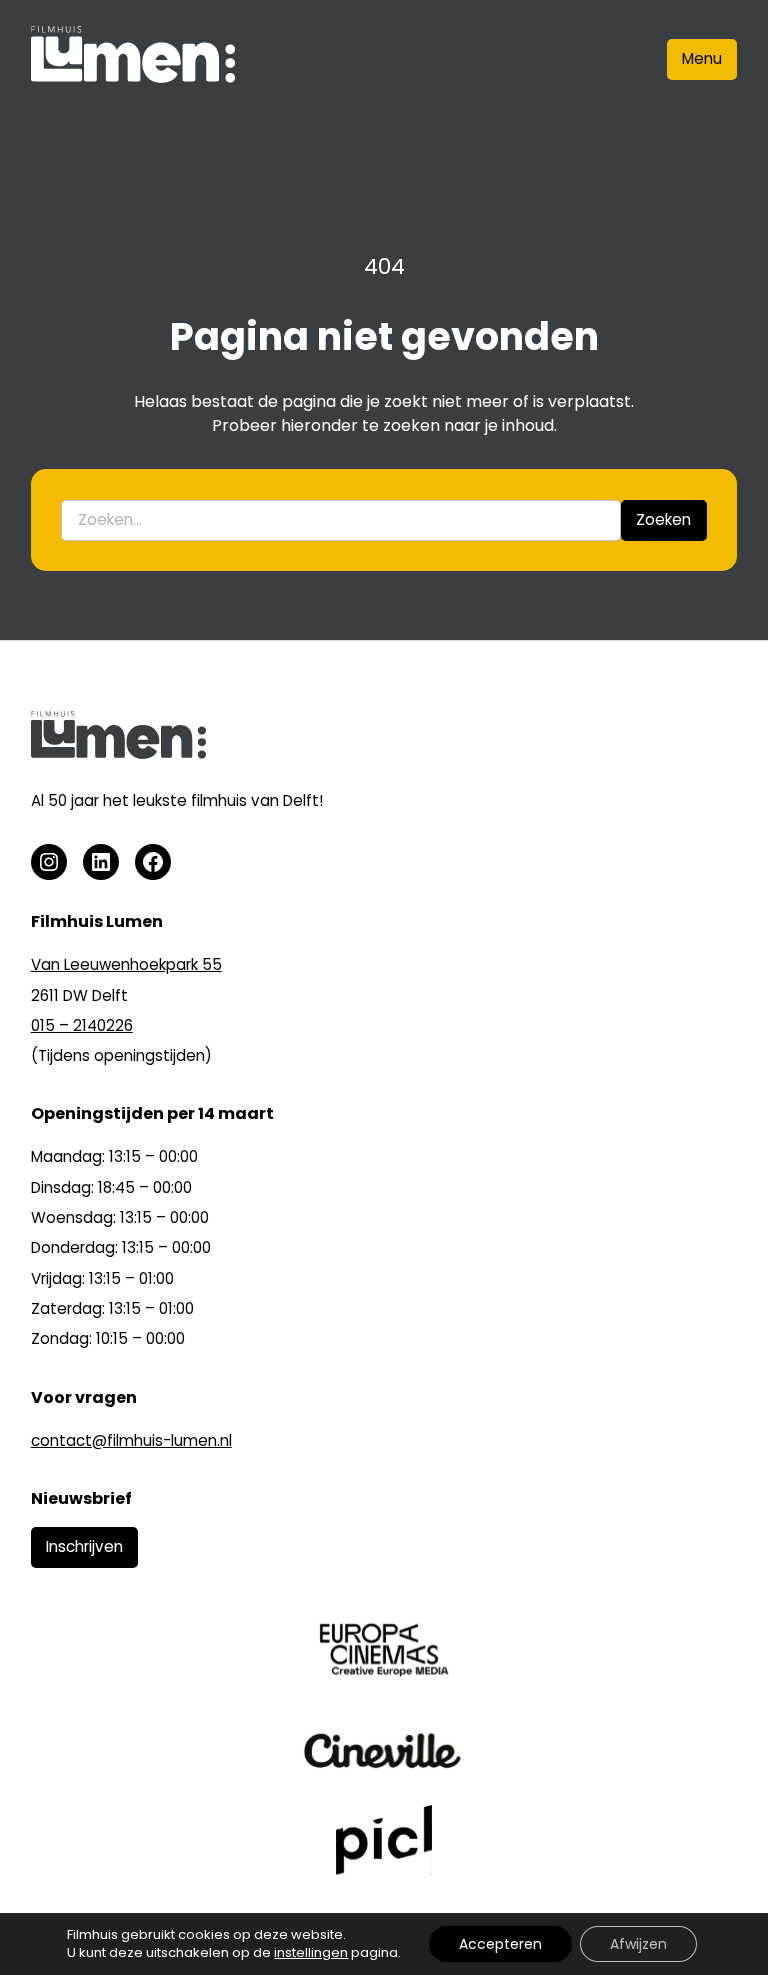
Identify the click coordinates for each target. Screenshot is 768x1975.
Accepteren (500, 1944)
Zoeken (663, 519)
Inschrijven (84, 1546)
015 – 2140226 (82, 1025)
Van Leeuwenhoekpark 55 (126, 964)
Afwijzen (638, 1944)
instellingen (311, 1953)
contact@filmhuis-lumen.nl (131, 1440)
